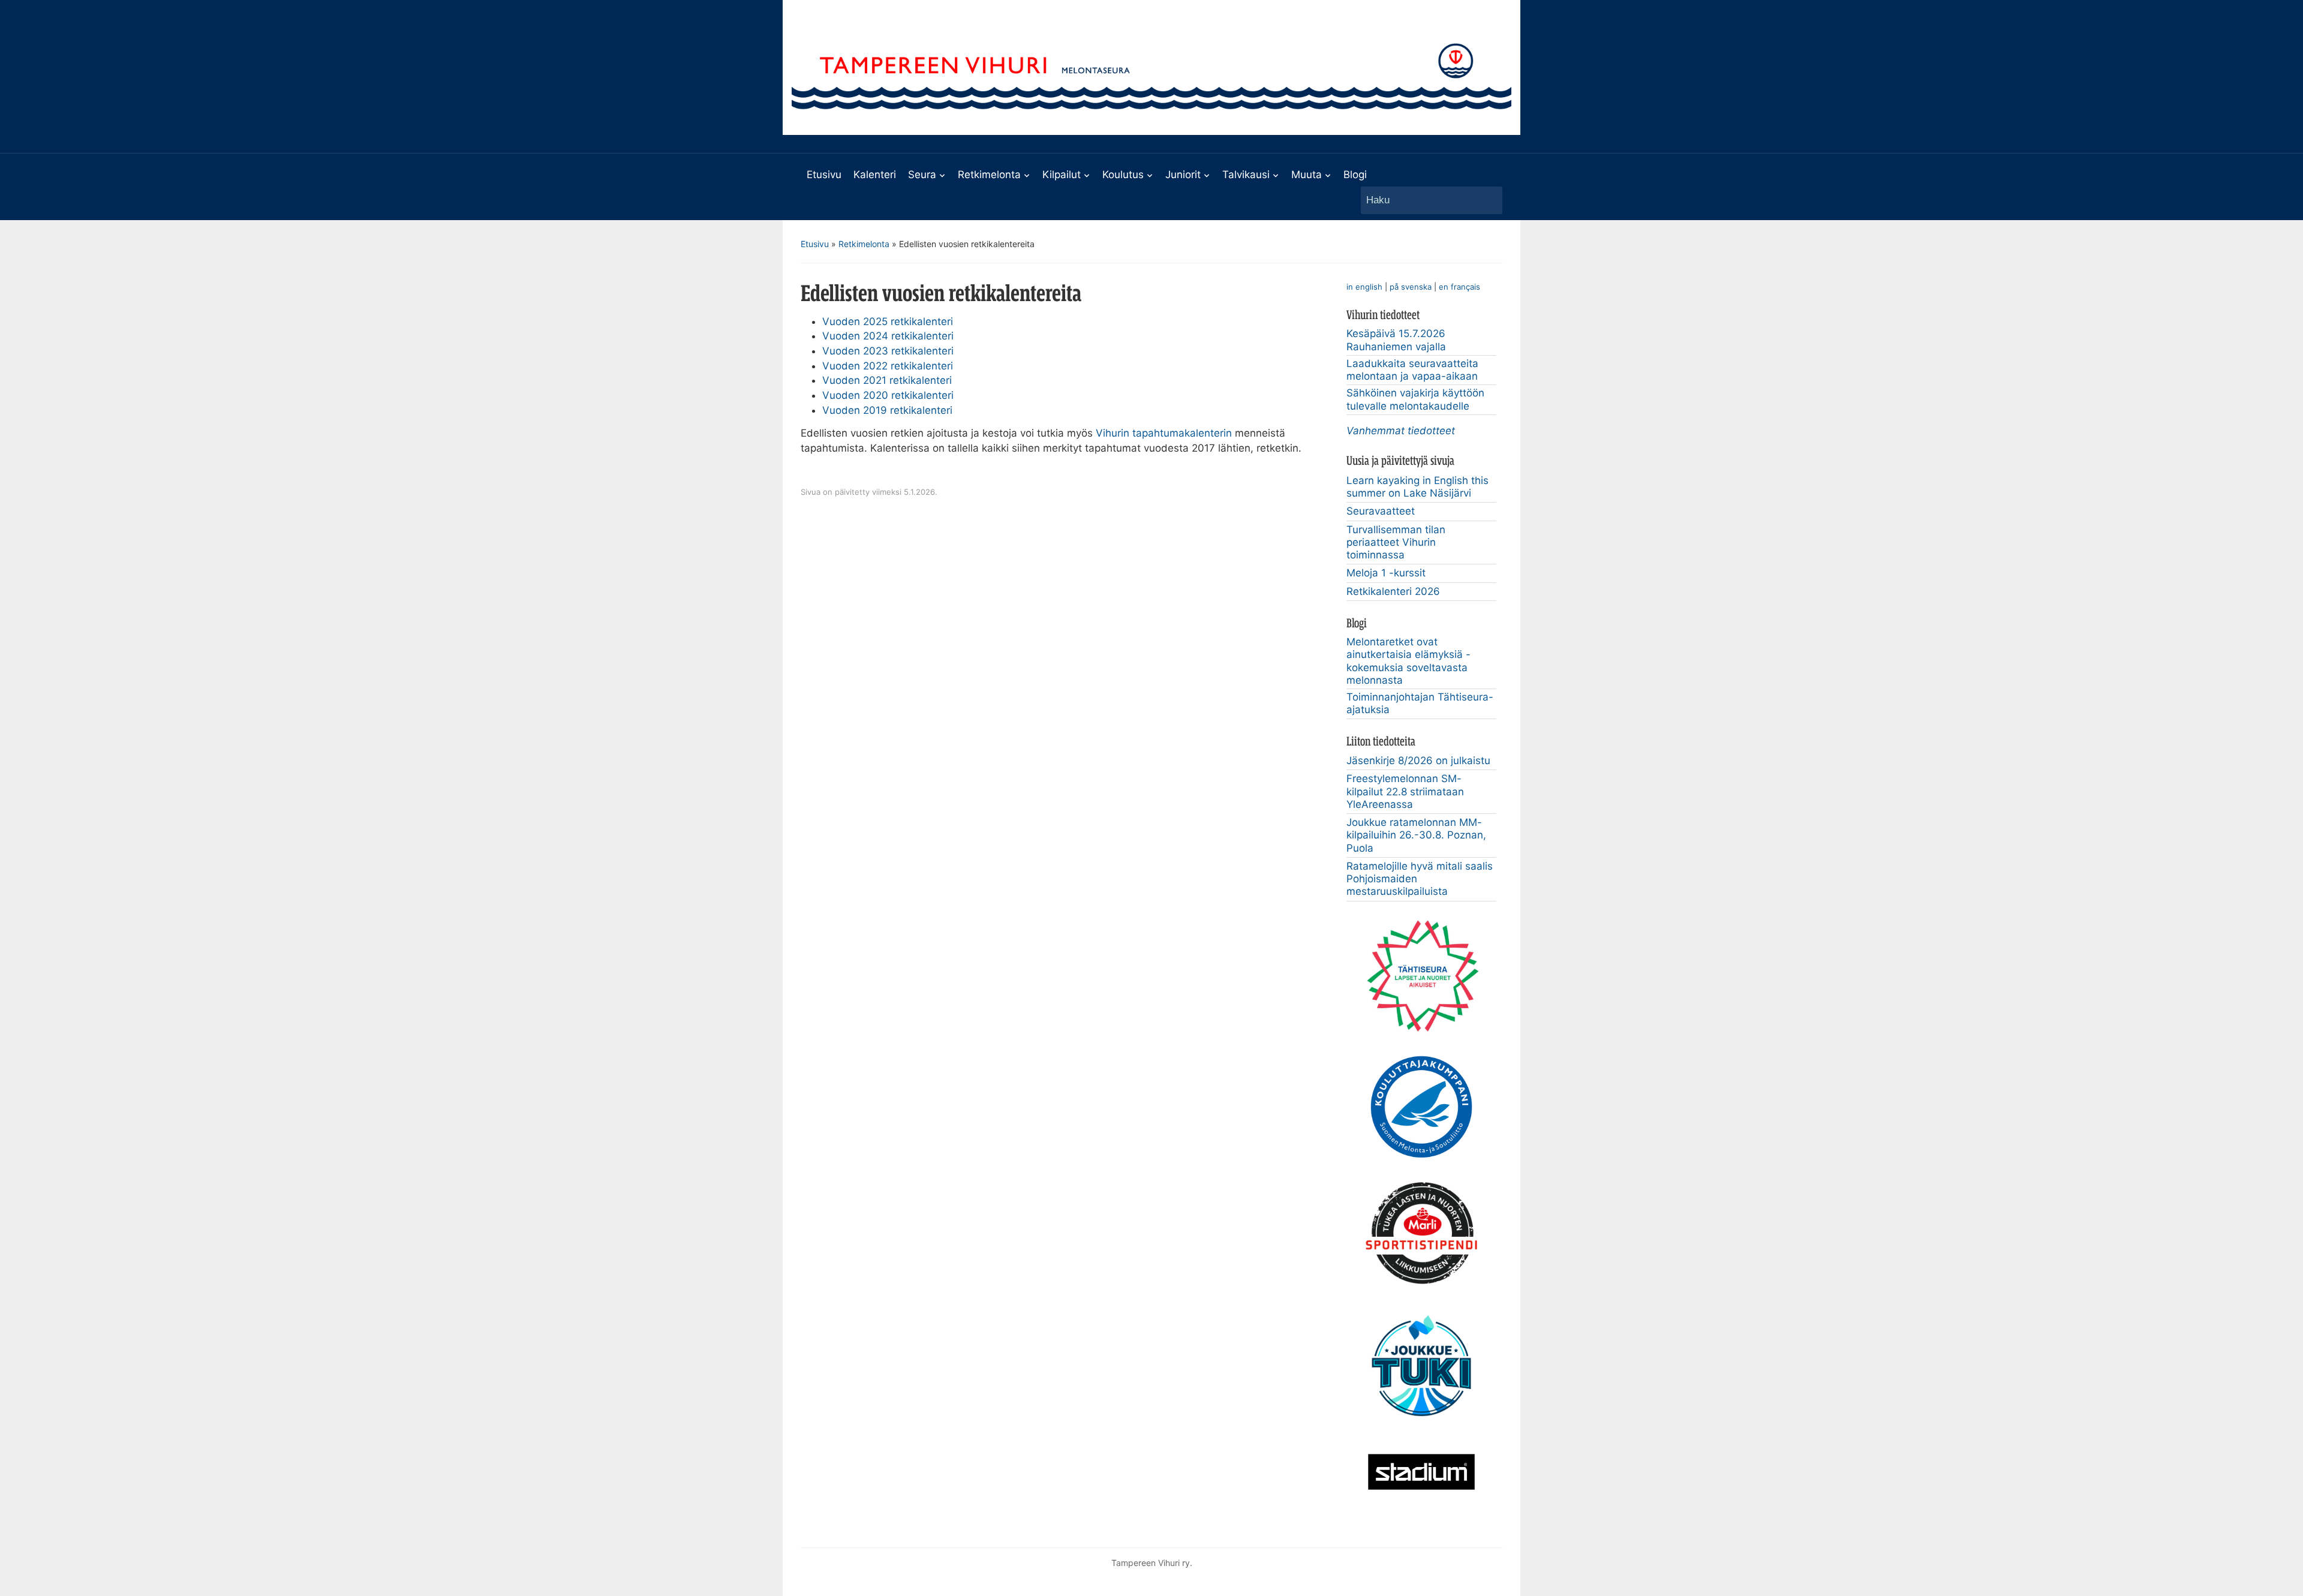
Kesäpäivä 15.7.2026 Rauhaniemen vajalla (1396, 340)
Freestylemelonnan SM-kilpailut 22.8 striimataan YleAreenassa (1405, 791)
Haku (1487, 200)
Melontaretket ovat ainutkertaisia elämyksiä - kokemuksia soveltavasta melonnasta (1408, 661)
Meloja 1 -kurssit (1386, 573)
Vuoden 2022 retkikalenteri (888, 366)
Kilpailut (1062, 175)
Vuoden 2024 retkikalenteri (888, 336)
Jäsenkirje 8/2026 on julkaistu (1418, 761)
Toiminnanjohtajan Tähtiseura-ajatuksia (1420, 703)
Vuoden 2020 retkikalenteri (888, 395)
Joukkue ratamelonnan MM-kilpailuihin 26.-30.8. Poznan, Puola (1416, 835)
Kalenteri (875, 175)
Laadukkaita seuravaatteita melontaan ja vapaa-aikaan (1412, 370)
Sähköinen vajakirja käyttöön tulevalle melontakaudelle (1415, 399)
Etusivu (824, 175)
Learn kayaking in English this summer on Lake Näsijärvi (1417, 487)
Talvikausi (1246, 175)
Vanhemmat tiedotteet (1401, 431)
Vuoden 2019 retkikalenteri (887, 410)
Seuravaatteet (1381, 511)
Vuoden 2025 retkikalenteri (888, 321)
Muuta (1307, 175)
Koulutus (1123, 175)
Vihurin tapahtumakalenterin (1164, 433)
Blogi (1355, 175)
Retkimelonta (989, 175)
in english (1364, 287)
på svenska (1411, 287)
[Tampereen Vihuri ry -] (1151, 67)
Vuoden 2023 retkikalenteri (888, 351)
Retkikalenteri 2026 (1393, 591)
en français (1459, 287)
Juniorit (1183, 175)
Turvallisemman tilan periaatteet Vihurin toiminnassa (1396, 542)
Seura (922, 175)
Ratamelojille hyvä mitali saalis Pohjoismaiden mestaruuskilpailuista (1420, 879)
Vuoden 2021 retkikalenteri (887, 380)
